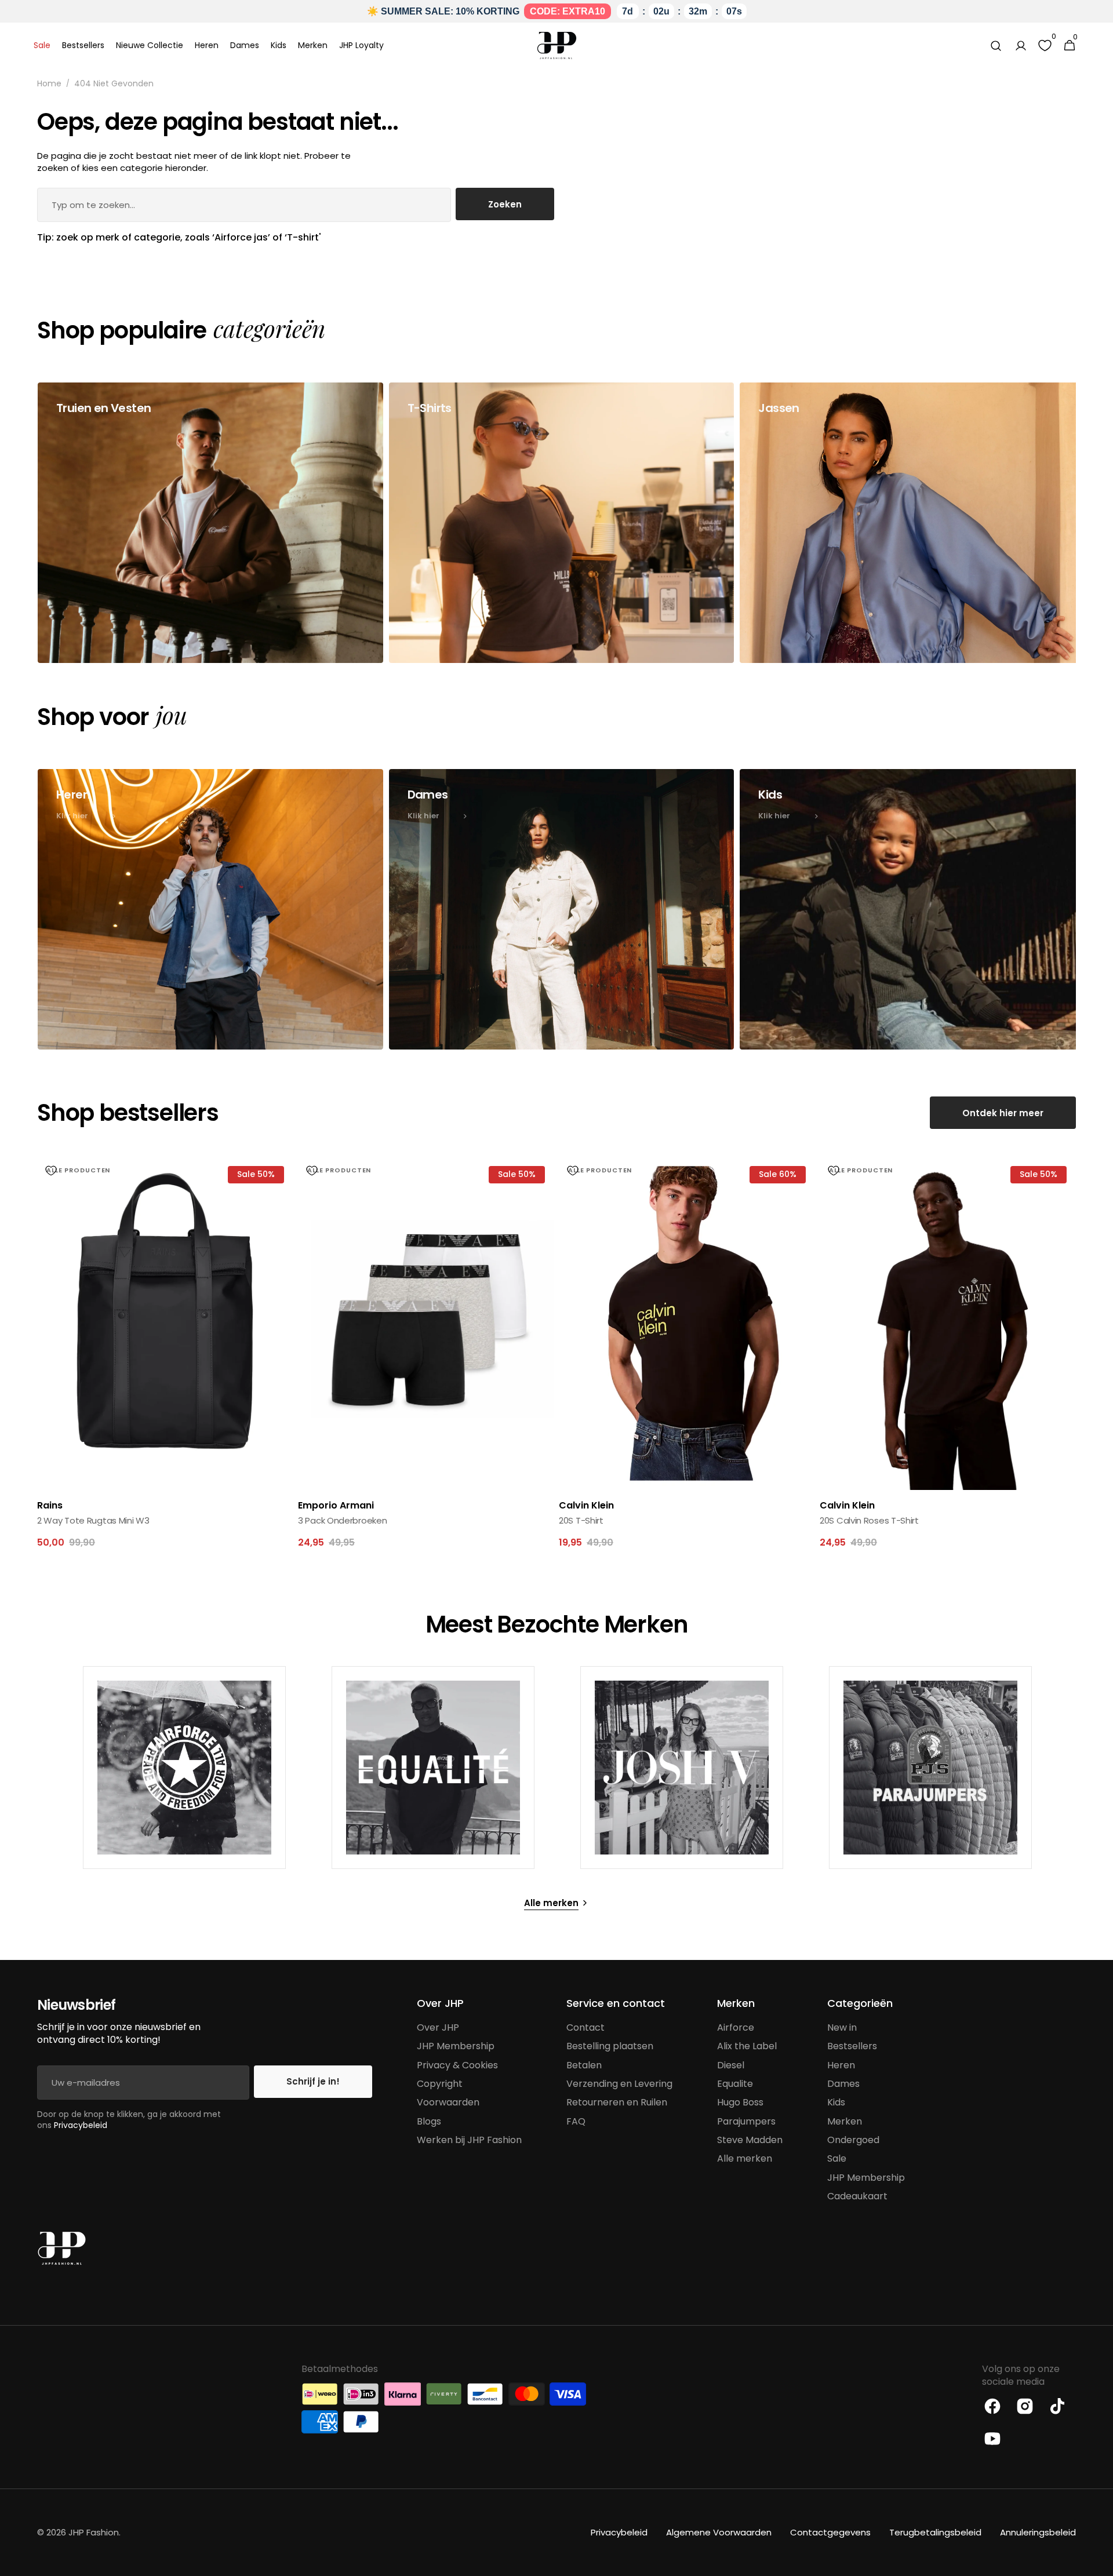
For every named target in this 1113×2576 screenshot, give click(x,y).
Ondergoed (853, 2140)
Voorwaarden (448, 2102)
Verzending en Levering (619, 2084)
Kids (836, 2102)
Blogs (429, 2121)
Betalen (584, 2065)
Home (49, 84)
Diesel (731, 2065)
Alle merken (745, 2158)
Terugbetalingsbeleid (935, 2532)
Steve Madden (750, 2140)
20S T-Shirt (581, 1520)
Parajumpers (746, 2121)
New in (842, 2028)
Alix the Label (747, 2046)
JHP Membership (456, 2046)
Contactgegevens (830, 2532)
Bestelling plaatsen (610, 2046)
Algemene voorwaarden (719, 2532)
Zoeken (505, 204)
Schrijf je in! (313, 2081)
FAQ (576, 2121)
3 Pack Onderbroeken (342, 1520)
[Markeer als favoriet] (51, 1171)
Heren (841, 2065)
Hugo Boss (740, 2102)
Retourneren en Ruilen (617, 2102)
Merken (845, 2121)
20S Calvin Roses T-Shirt (869, 1520)
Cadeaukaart (857, 2196)
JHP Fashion (94, 2532)
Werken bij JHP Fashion (469, 2140)
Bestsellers (852, 2046)
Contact (585, 2028)
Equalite (735, 2084)
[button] (996, 46)
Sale (837, 2158)
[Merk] (184, 1768)
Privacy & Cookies (457, 2065)
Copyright (440, 2084)
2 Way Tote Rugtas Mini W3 (93, 1520)
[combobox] (244, 205)
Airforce (736, 2028)
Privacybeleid (81, 2125)
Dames (843, 2084)
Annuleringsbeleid (1038, 2532)
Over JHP (438, 2028)
